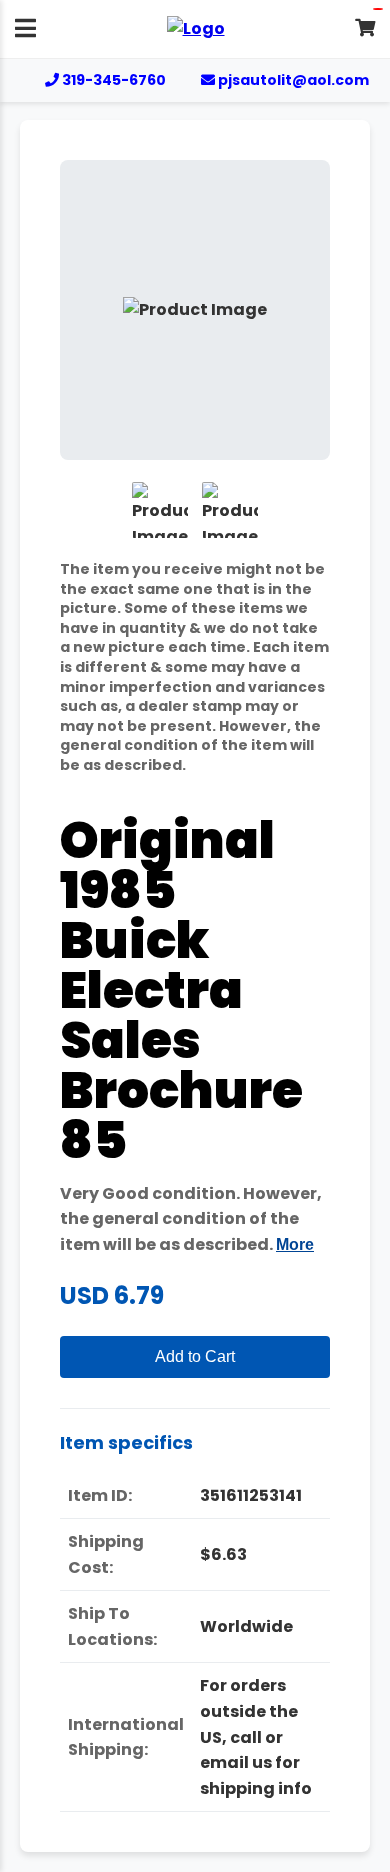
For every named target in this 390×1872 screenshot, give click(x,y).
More (295, 1244)
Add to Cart (195, 1356)
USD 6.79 (112, 1295)
